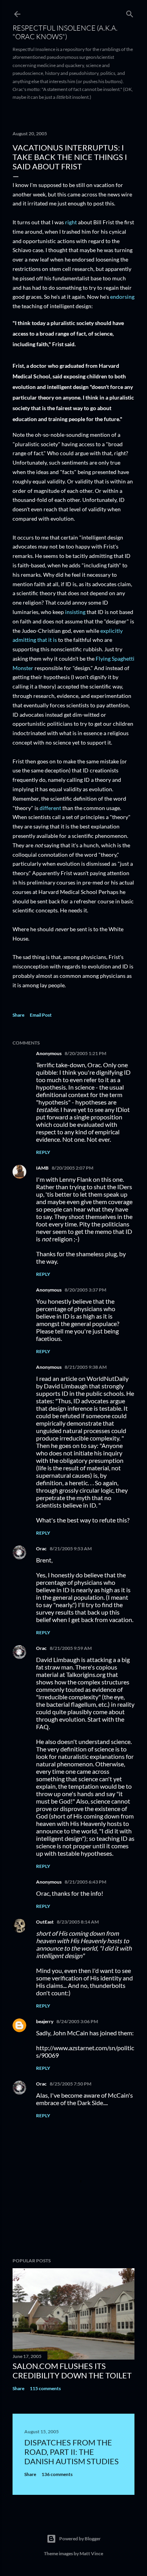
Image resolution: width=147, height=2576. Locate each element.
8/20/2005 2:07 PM (73, 1168)
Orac (41, 1549)
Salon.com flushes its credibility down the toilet (72, 2371)
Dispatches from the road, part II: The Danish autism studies (72, 2452)
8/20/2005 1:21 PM (85, 1053)
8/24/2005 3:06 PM (77, 2021)
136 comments (57, 2474)
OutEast (45, 1922)
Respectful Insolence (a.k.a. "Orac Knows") (65, 32)
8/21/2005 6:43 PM (85, 1882)
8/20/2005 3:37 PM (85, 1290)
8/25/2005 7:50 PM (71, 2084)
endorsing (122, 297)
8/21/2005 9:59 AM (71, 1648)
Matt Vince (91, 2553)
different (50, 808)
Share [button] (18, 1015)
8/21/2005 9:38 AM (86, 1367)
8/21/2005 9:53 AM (71, 1549)
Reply (43, 1152)
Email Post (41, 1015)
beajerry (45, 2021)
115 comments (45, 2388)
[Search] (130, 12)
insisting (75, 612)
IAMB (42, 1168)
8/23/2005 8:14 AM (78, 1922)
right (71, 222)
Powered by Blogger (80, 2539)
